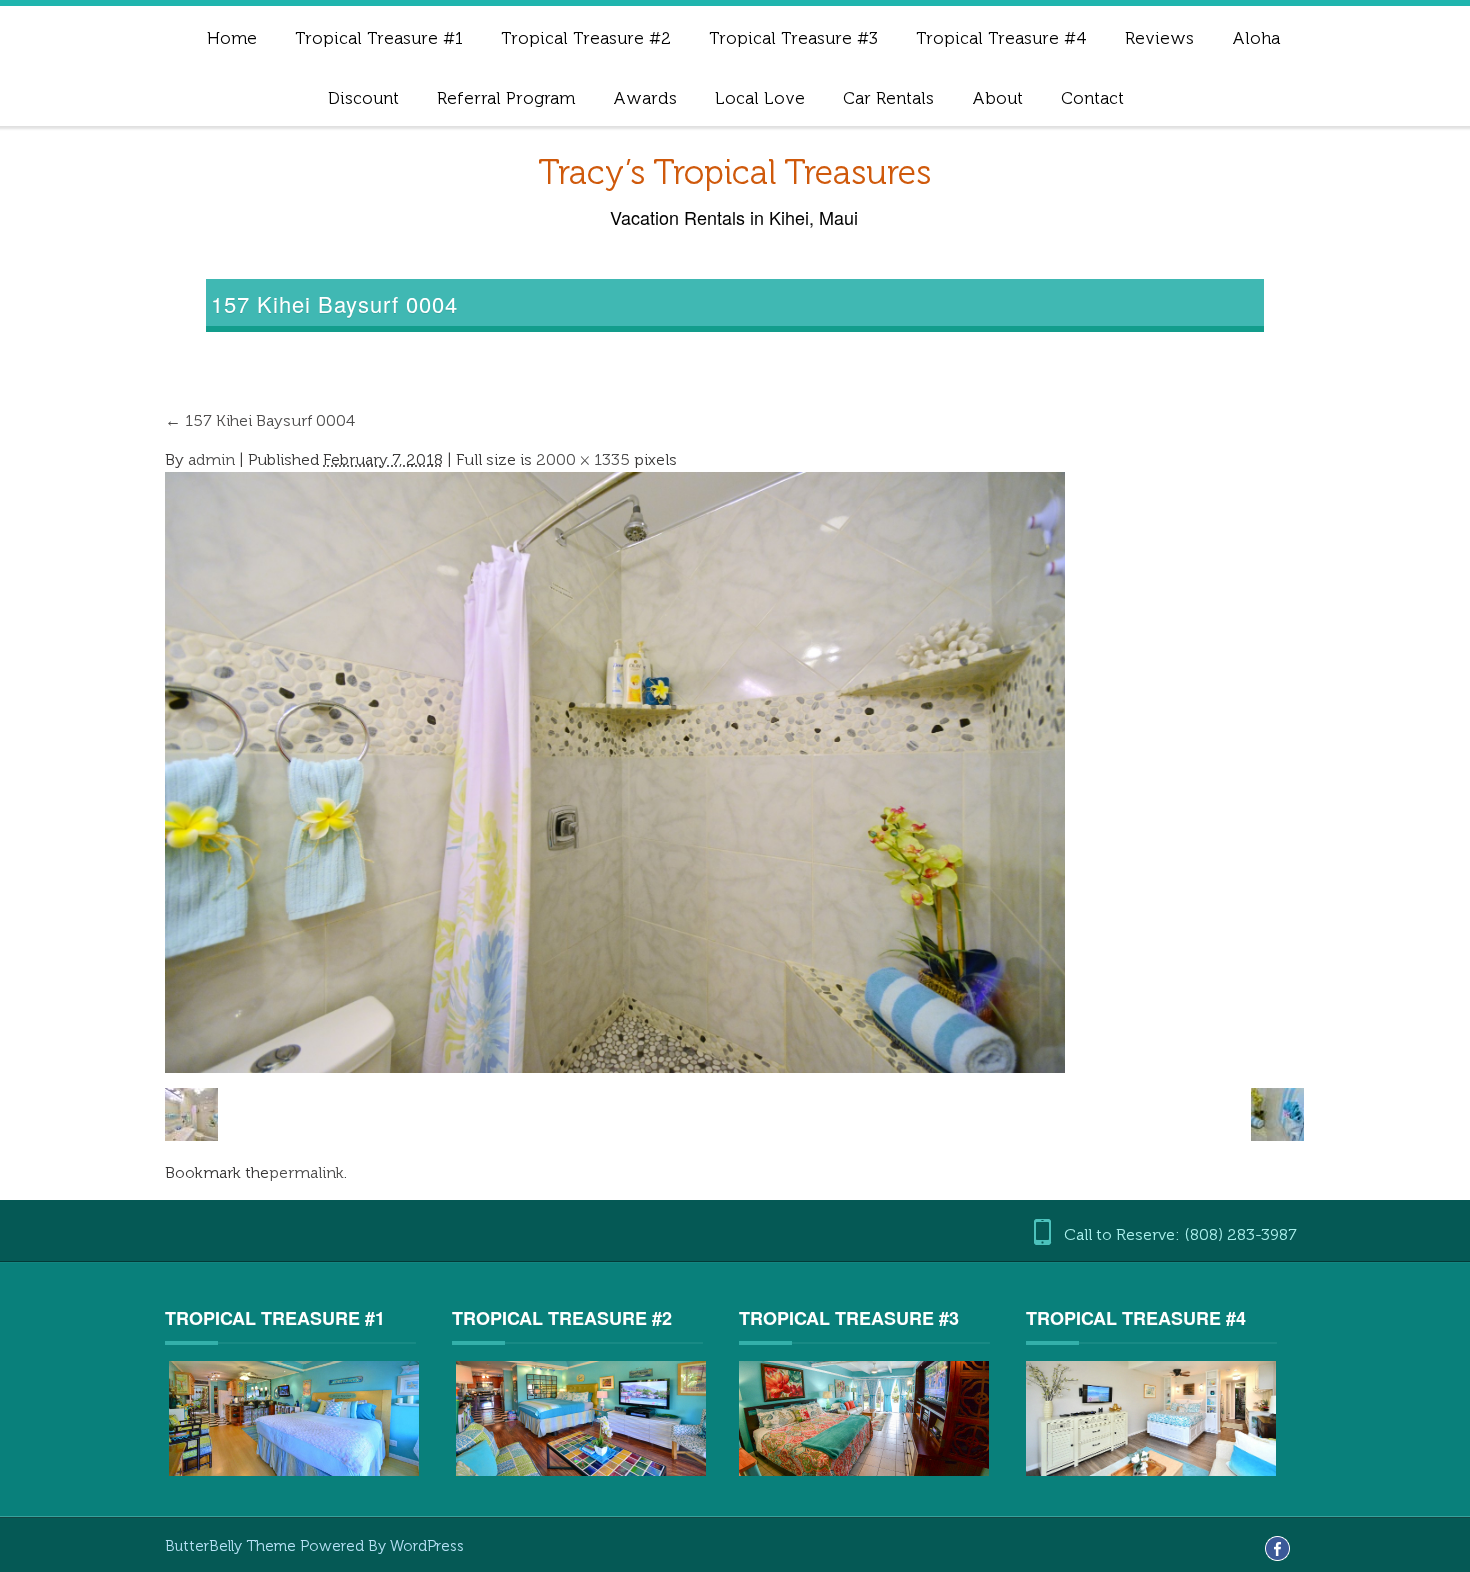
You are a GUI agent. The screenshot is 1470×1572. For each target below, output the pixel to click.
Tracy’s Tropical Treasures (734, 172)
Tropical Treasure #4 (1001, 38)
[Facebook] (1277, 1547)
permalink (306, 1172)
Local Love (760, 98)
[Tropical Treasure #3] (864, 1416)
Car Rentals (888, 98)
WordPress (427, 1546)
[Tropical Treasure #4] (1151, 1416)
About (997, 98)
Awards (645, 98)
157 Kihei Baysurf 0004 (260, 420)
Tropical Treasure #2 (586, 38)
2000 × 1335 (583, 459)
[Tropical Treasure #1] (293, 1418)
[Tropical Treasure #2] (580, 1418)
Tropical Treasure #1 (379, 38)
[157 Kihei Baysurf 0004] (615, 770)
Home (232, 38)
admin (211, 459)
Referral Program (506, 98)
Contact (1092, 98)
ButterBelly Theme (232, 1546)
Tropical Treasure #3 (793, 38)
